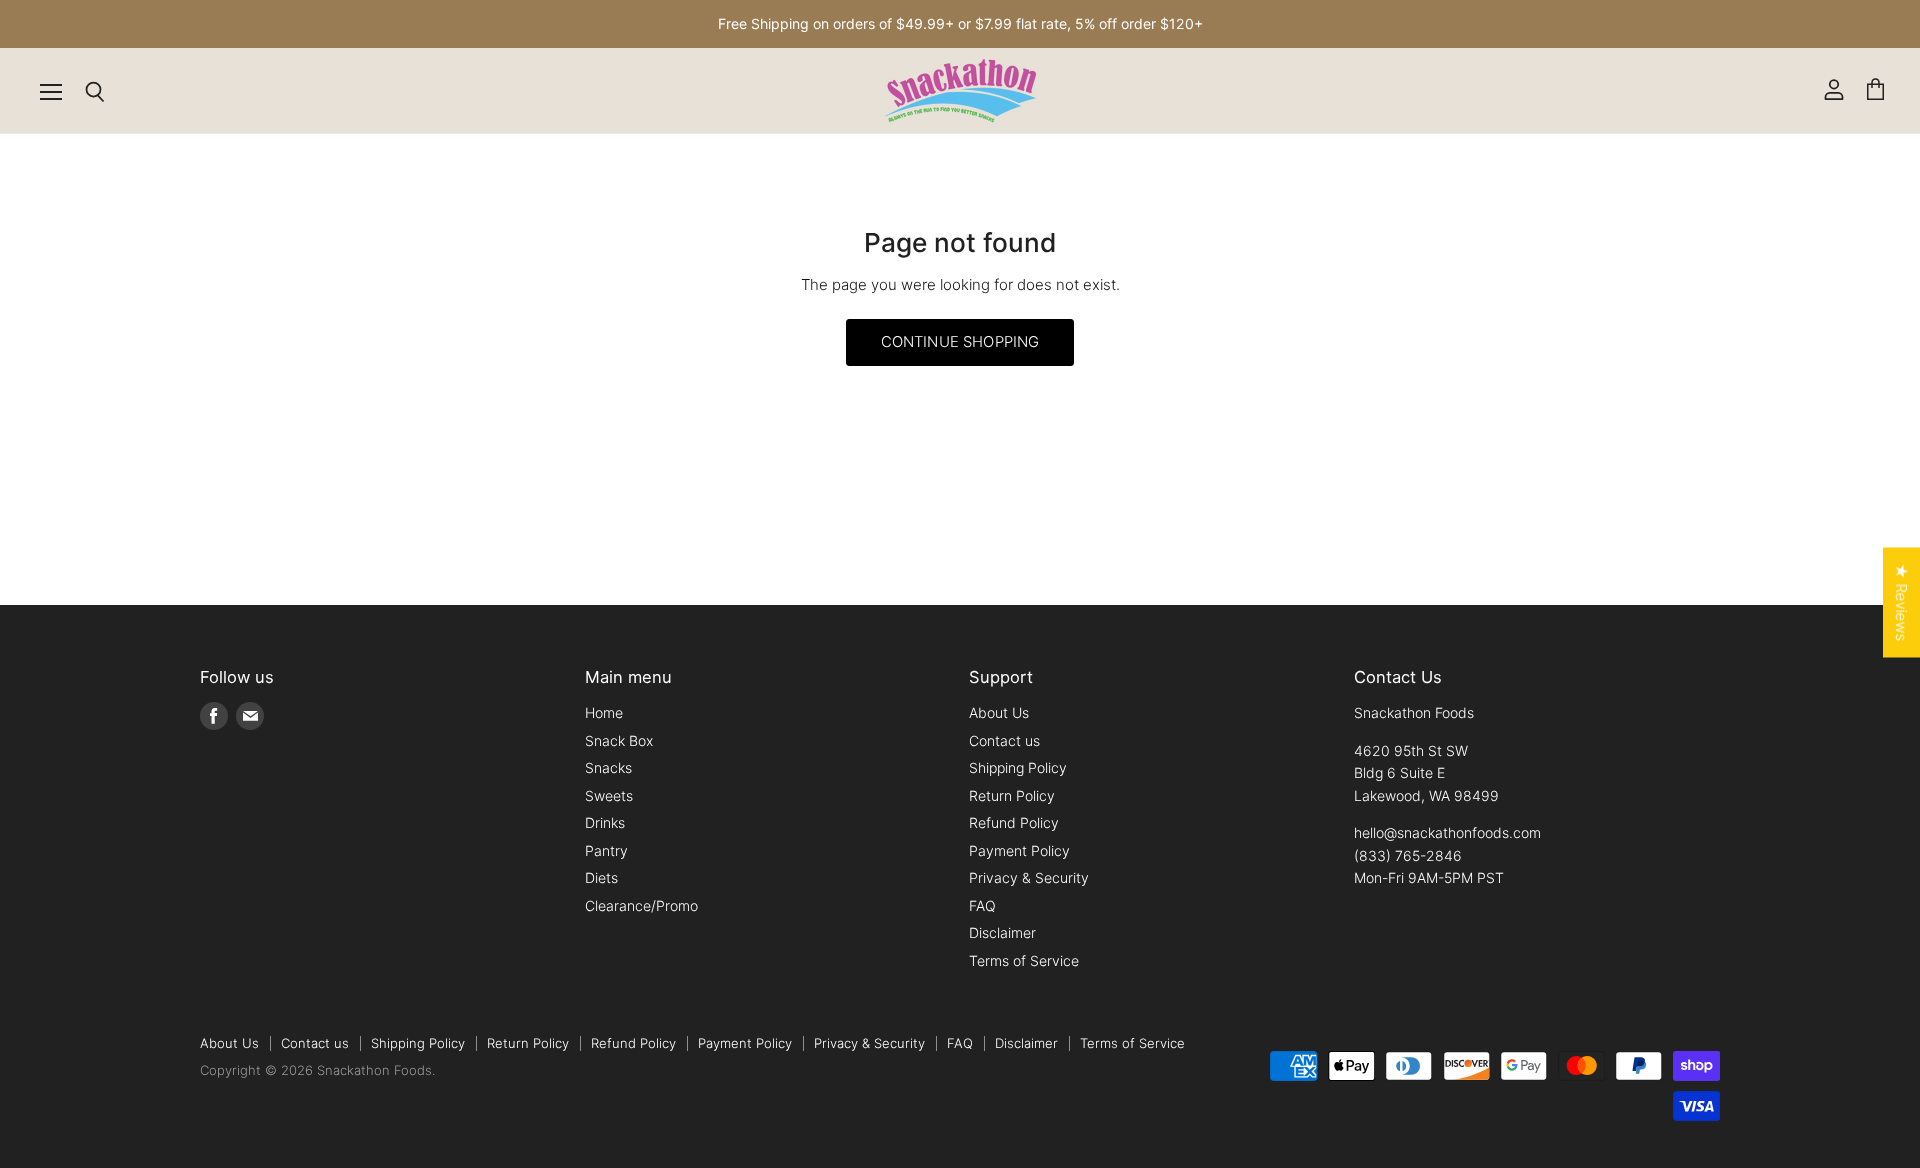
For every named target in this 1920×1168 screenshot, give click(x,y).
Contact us (1004, 740)
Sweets (609, 795)
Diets (601, 877)
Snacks (608, 767)
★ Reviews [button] (1901, 603)
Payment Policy (1019, 850)
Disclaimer (1002, 932)
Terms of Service (1024, 960)
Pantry (606, 850)
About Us (999, 712)
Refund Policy (1014, 822)
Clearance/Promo (641, 905)
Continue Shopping (960, 342)
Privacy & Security (1029, 877)
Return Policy (1012, 795)
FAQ (982, 905)
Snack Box (619, 740)
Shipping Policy (1018, 767)
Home (604, 712)
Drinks (605, 822)
